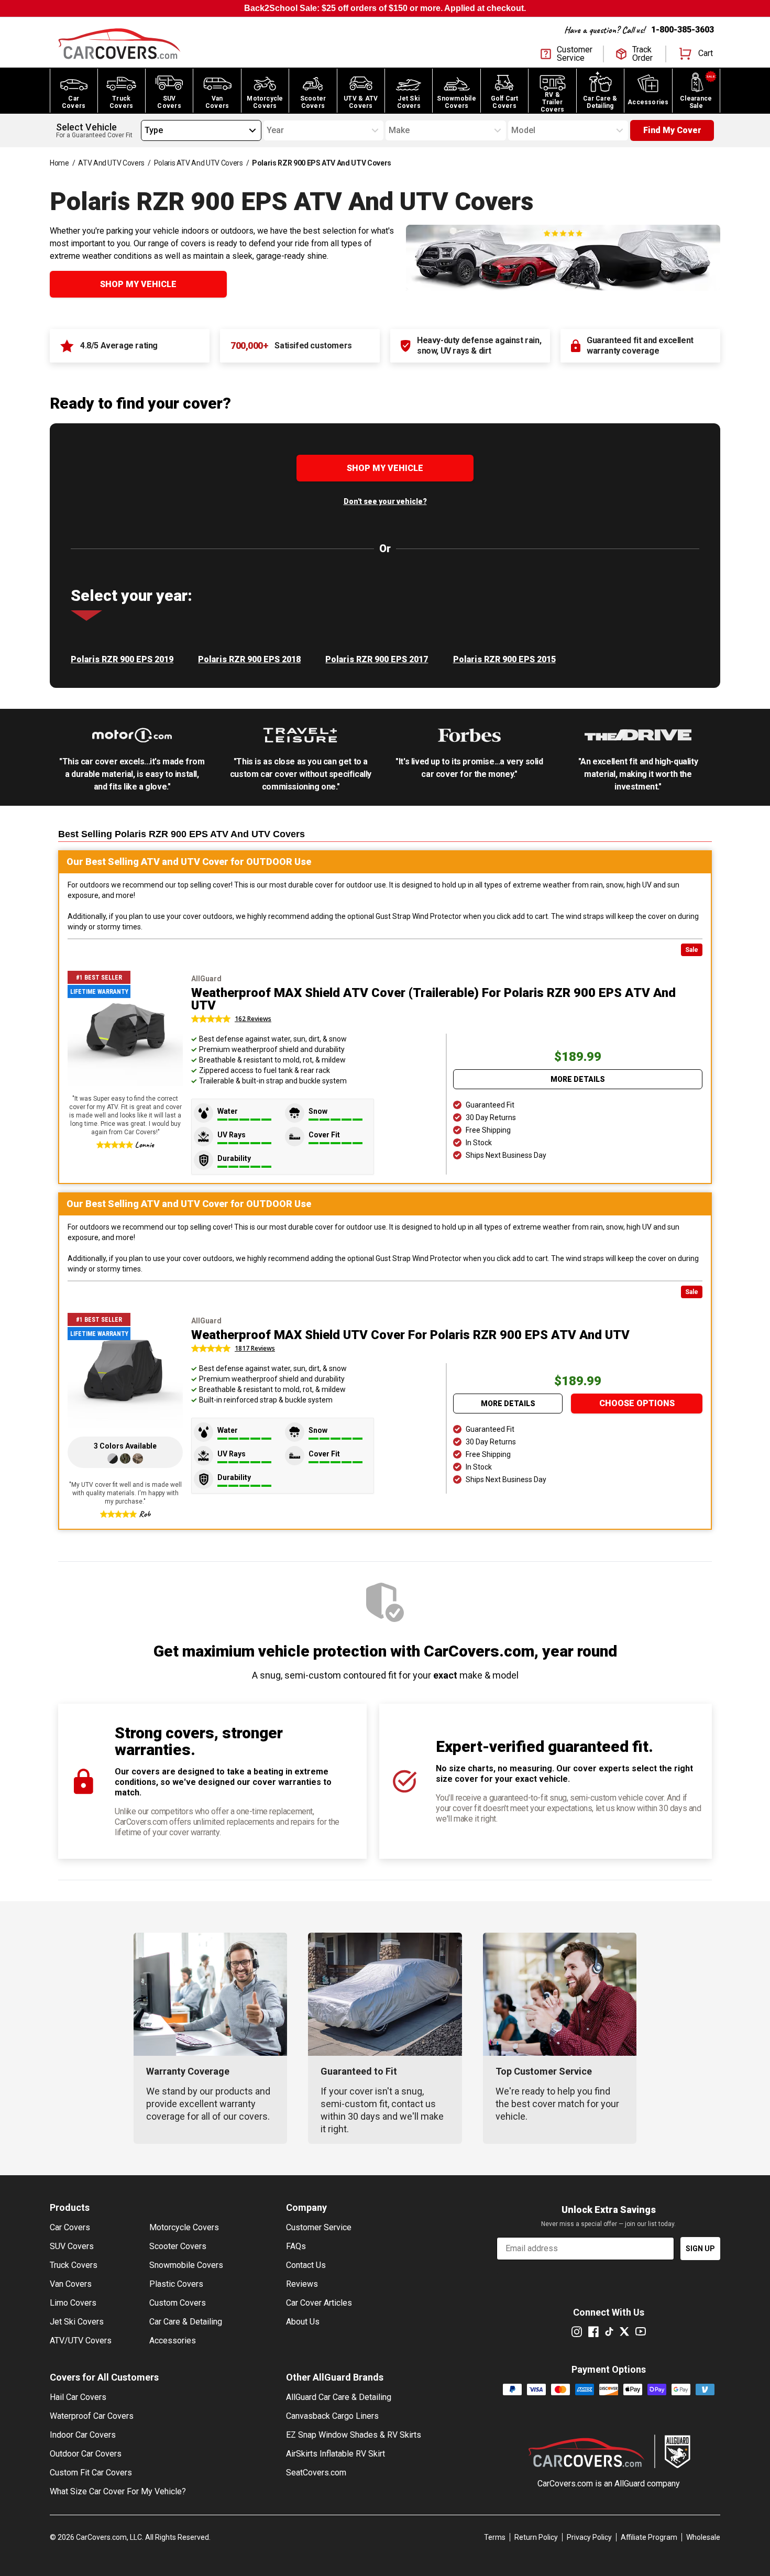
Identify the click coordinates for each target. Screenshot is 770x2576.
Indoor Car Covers (83, 2435)
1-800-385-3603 (683, 30)
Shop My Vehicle (138, 284)
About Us (303, 2322)
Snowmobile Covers (186, 2265)
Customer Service (319, 2227)
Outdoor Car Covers (86, 2454)
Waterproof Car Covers (92, 2416)
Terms (495, 2537)
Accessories (173, 2341)
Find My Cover (672, 130)
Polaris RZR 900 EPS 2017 (377, 659)
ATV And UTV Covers (111, 163)
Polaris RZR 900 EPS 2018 (249, 659)
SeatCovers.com (316, 2473)
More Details (578, 1079)
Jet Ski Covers (77, 2322)
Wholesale (703, 2537)
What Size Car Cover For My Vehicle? (118, 2491)
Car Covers (70, 2227)
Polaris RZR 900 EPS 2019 (122, 659)
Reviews (302, 2284)
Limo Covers (73, 2303)
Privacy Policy (589, 2537)
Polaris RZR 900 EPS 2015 (504, 659)
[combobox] (145, 130)
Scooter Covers (178, 2246)
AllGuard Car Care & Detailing (339, 2397)
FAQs (296, 2246)
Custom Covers (178, 2303)
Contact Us (306, 2265)
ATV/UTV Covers (81, 2341)
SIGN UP (700, 2249)
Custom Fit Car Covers (91, 2473)
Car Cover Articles (319, 2303)
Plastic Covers (176, 2284)
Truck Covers (74, 2265)
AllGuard (630, 2484)
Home (59, 163)
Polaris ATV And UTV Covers (199, 163)
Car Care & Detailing (186, 2322)
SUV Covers (72, 2246)
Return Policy (536, 2537)
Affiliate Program (649, 2537)
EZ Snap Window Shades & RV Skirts (354, 2435)
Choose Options (637, 1403)
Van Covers (71, 2284)
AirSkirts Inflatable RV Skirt (335, 2454)
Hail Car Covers (78, 2397)
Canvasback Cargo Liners (332, 2416)
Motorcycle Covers (184, 2227)
